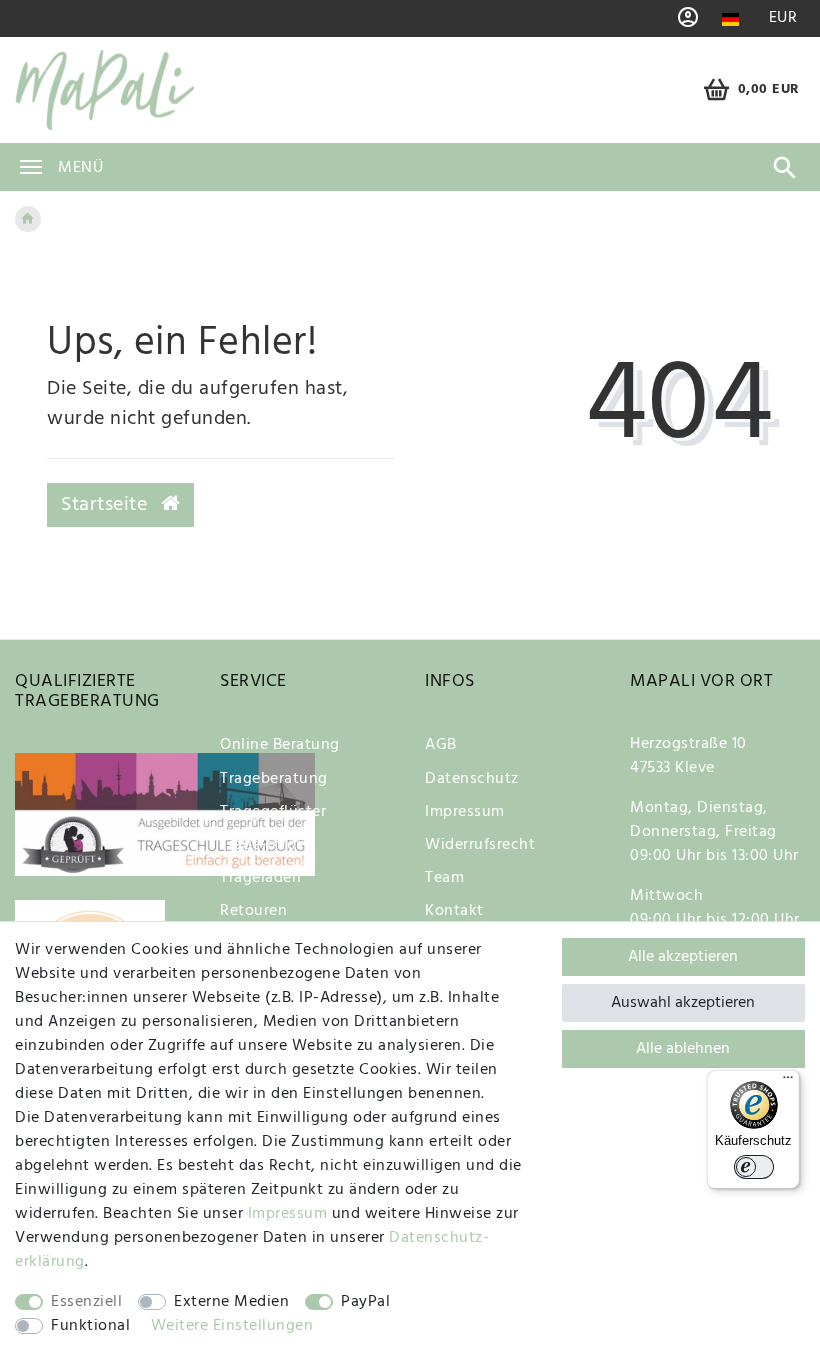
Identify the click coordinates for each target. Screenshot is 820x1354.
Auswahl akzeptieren (683, 1003)
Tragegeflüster (273, 812)
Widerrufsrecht (480, 845)
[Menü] (788, 1082)
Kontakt (454, 911)
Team (444, 878)
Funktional (90, 1326)
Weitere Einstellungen (232, 1326)
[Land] (730, 19)
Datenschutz (472, 779)
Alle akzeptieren (683, 957)
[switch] (754, 1167)
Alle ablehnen (683, 1049)
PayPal (365, 1302)
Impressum (465, 812)
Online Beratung (280, 745)
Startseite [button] (107, 505)
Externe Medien (231, 1302)
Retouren (253, 911)
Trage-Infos (262, 845)
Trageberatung (274, 779)
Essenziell (86, 1302)
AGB (441, 745)
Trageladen (260, 878)
